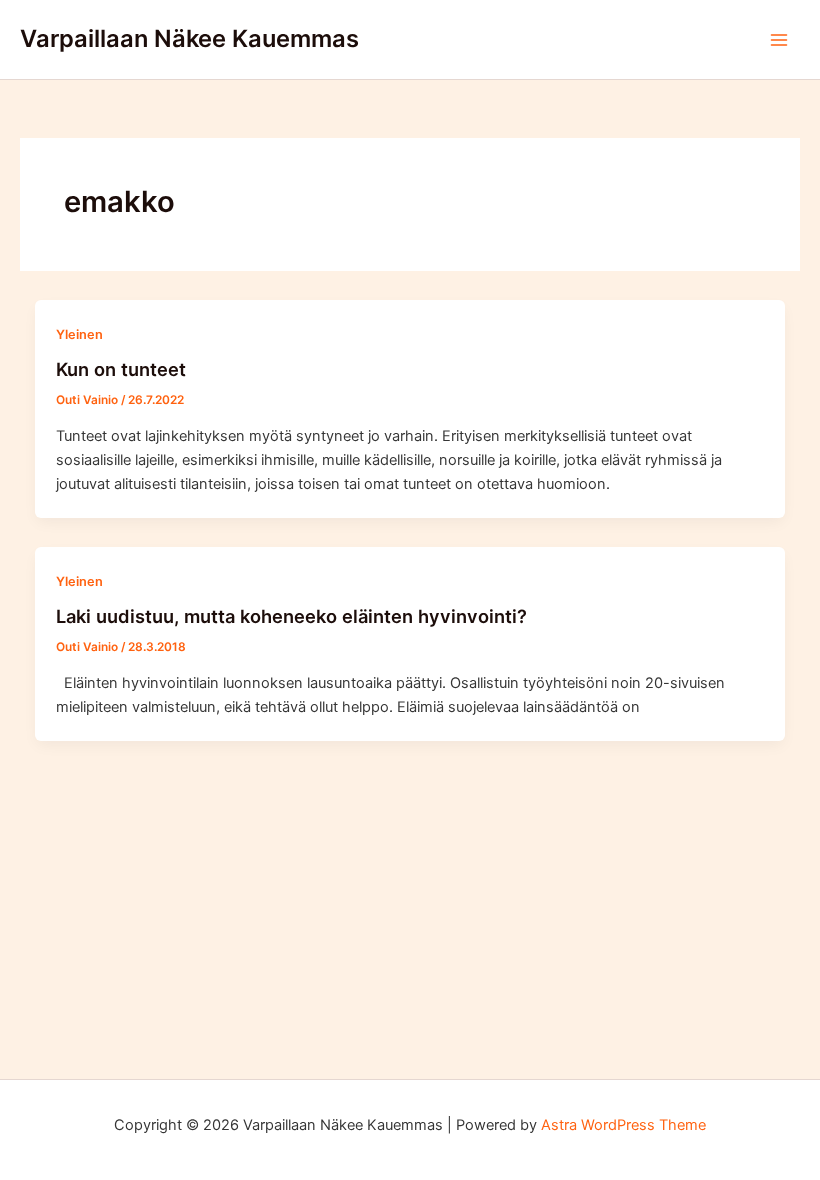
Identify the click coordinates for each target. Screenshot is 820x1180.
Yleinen (79, 334)
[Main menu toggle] (779, 40)
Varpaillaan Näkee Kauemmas (189, 38)
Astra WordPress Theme (623, 1125)
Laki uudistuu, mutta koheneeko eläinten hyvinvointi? (291, 616)
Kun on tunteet (121, 369)
